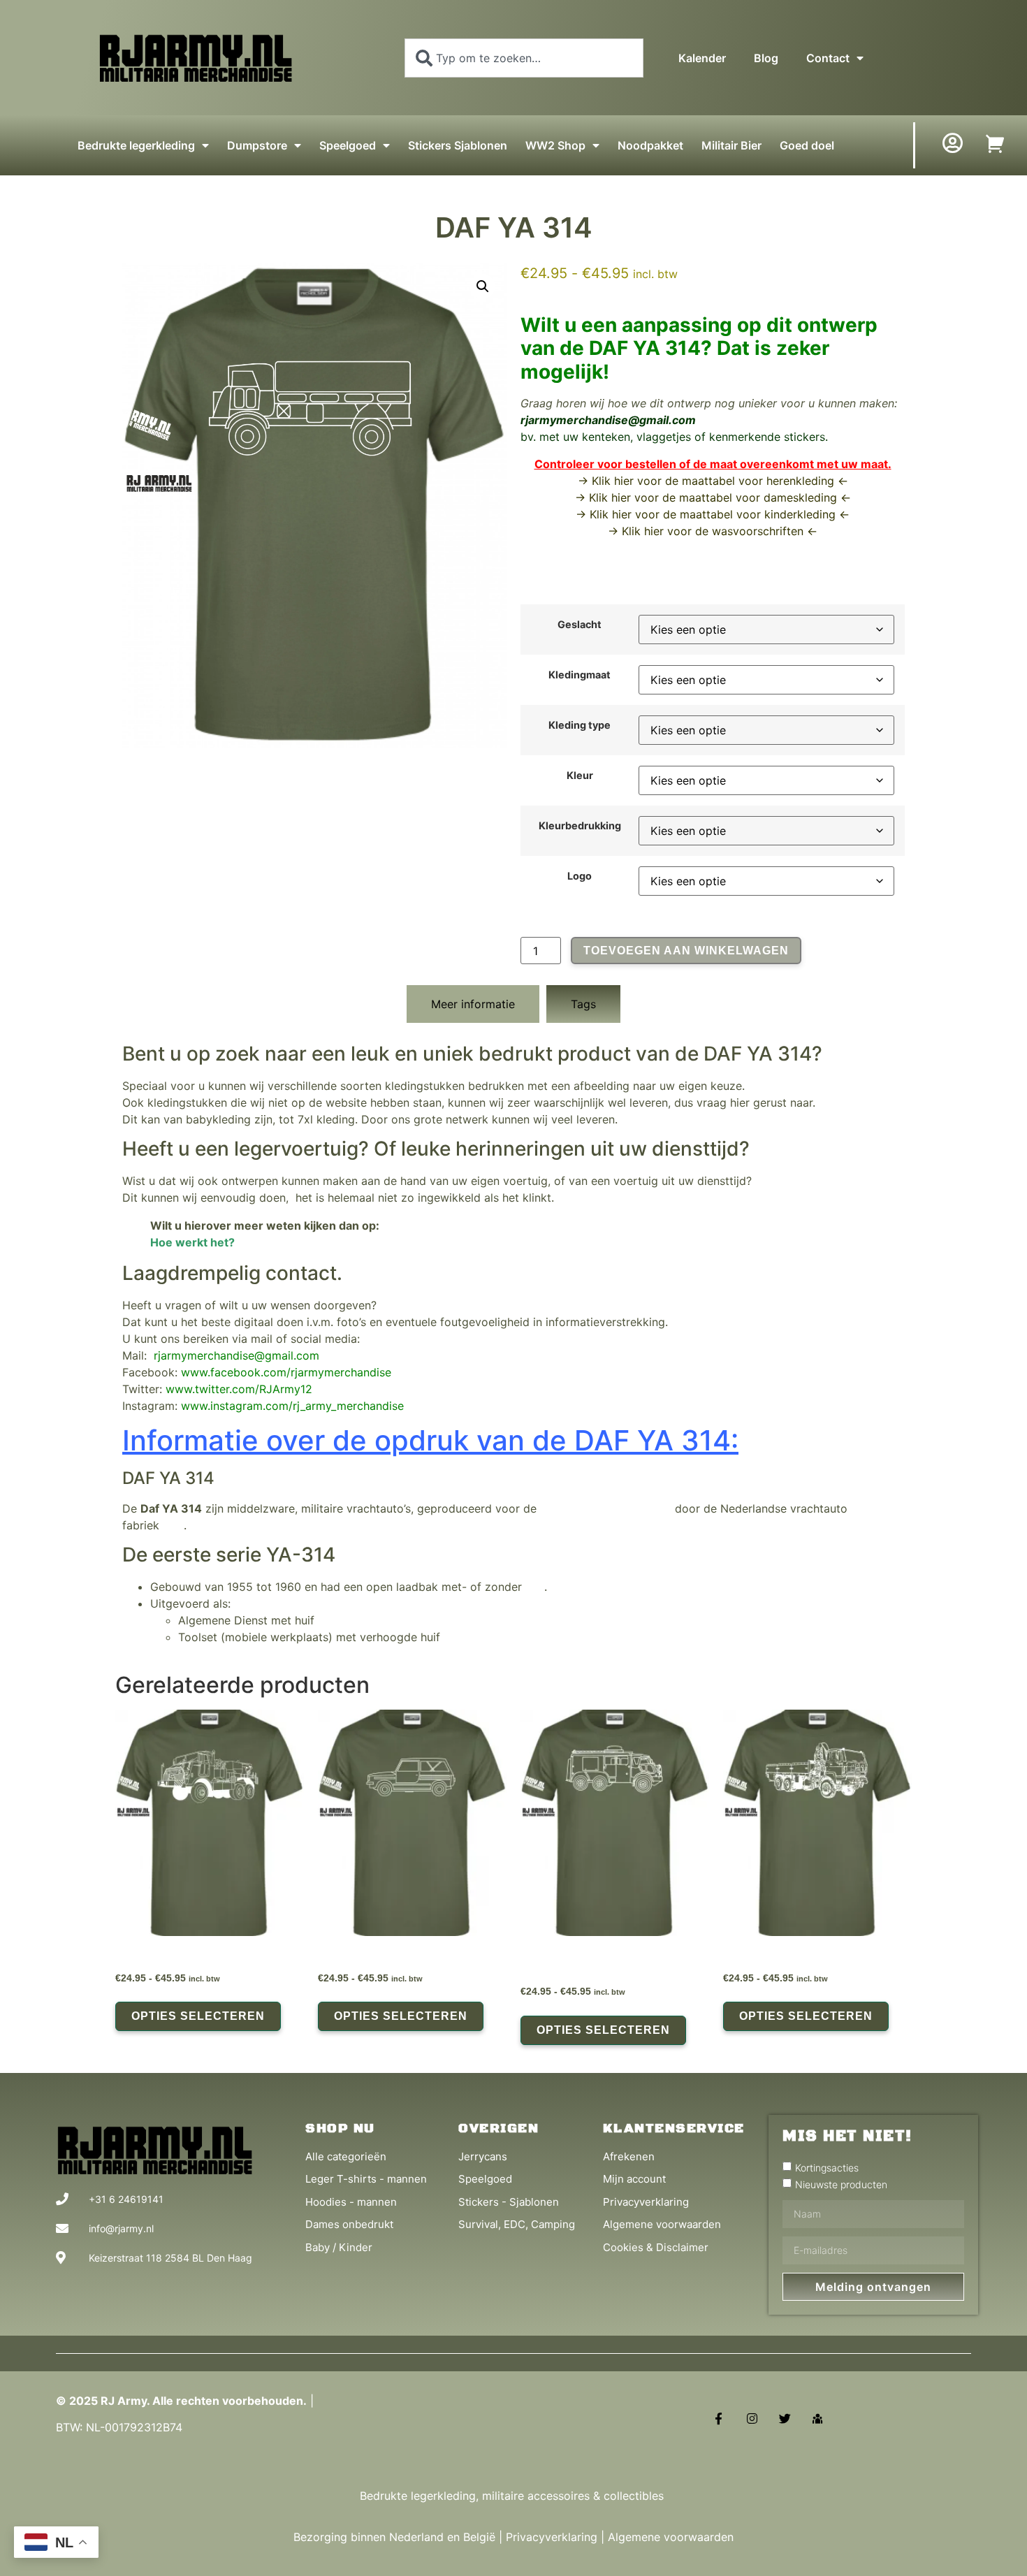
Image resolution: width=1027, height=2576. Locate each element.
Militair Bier (731, 145)
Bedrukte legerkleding (136, 145)
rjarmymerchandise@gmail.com (608, 420)
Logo (580, 876)
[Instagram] (751, 2418)
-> (582, 497)
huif (535, 1587)
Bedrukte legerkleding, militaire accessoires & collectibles (513, 2496)
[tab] (473, 1004)
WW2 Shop (555, 145)
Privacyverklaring (552, 2537)
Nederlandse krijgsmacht (606, 1508)
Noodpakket (650, 145)
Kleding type (580, 725)
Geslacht (580, 625)
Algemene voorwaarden (671, 2537)
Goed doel (807, 145)
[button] (483, 286)
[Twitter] (785, 2418)
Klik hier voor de (667, 531)
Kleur (580, 776)
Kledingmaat (580, 675)
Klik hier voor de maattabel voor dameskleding (713, 497)
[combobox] (524, 58)
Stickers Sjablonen (458, 145)
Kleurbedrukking (580, 826)
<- (844, 497)
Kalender (702, 58)
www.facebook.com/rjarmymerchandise (286, 1372)
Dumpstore (257, 145)
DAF (173, 1525)
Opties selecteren (198, 2016)
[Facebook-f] (719, 2418)
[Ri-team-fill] (818, 2418)
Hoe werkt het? (192, 1242)
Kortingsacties (827, 2167)
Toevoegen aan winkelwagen (686, 951)
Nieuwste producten (841, 2184)
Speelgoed (348, 145)
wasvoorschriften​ (758, 531)
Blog (766, 58)
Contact (828, 58)
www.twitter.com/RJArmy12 (239, 1389)
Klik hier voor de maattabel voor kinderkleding (713, 514)
